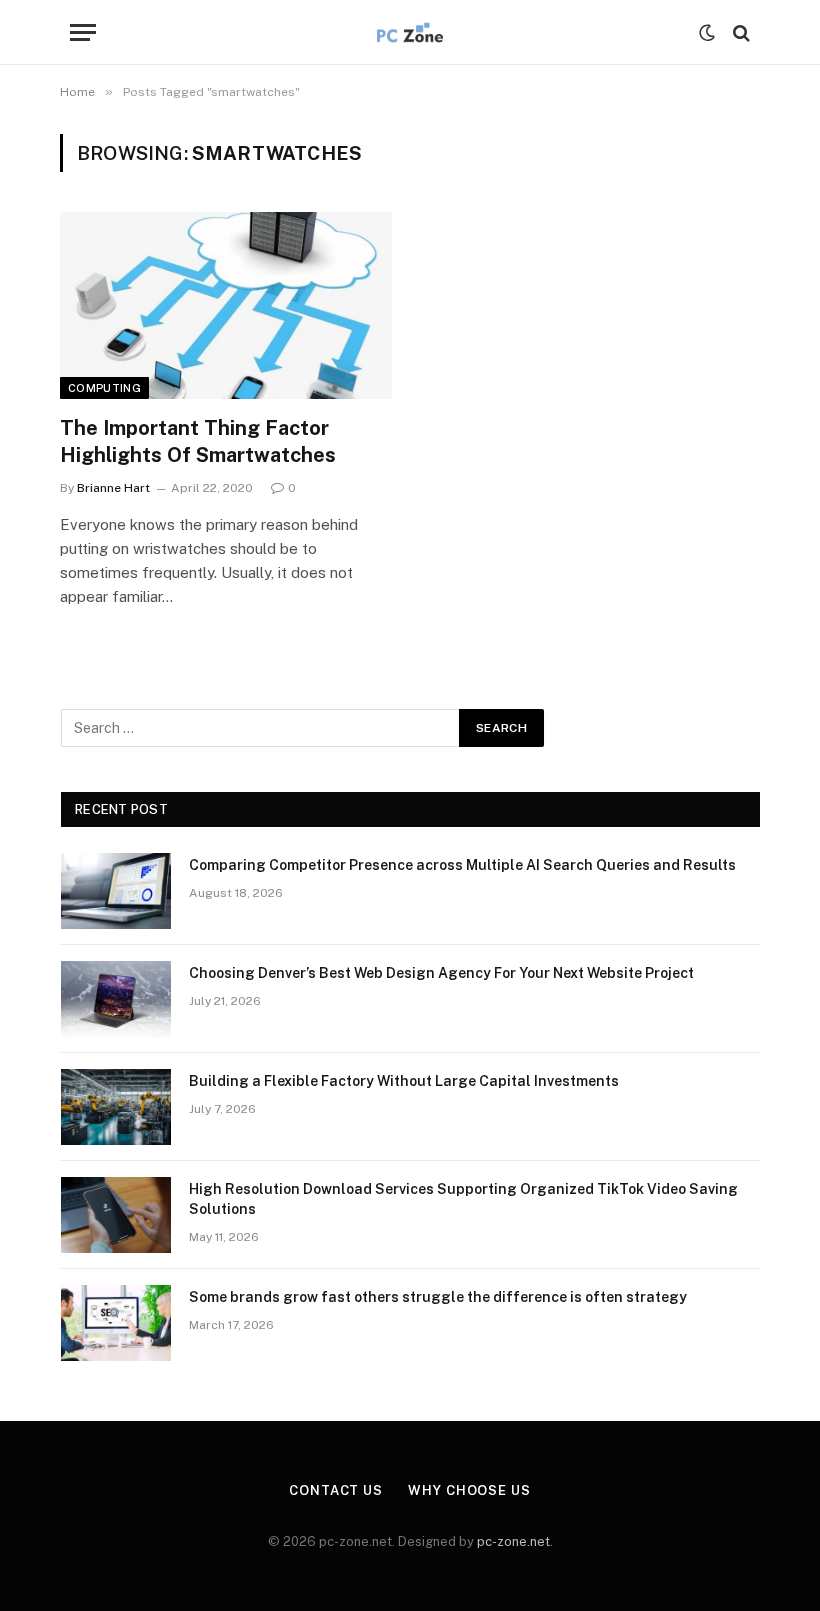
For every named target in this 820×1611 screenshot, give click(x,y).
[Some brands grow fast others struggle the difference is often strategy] (116, 1323)
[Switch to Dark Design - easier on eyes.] (707, 33)
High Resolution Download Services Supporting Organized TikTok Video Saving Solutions (463, 1199)
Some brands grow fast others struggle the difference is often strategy (438, 1297)
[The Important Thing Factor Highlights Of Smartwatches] (226, 305)
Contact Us (336, 1490)
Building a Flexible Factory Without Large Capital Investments (404, 1081)
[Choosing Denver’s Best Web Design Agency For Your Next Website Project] (116, 999)
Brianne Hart (113, 488)
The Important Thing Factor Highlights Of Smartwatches (198, 441)
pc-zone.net (513, 1541)
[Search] (739, 32)
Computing (104, 388)
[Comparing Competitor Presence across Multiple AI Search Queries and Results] (116, 891)
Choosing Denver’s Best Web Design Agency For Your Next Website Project (441, 973)
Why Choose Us (469, 1490)
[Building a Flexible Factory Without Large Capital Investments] (116, 1107)
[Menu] (83, 32)
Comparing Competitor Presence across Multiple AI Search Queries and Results (462, 865)
